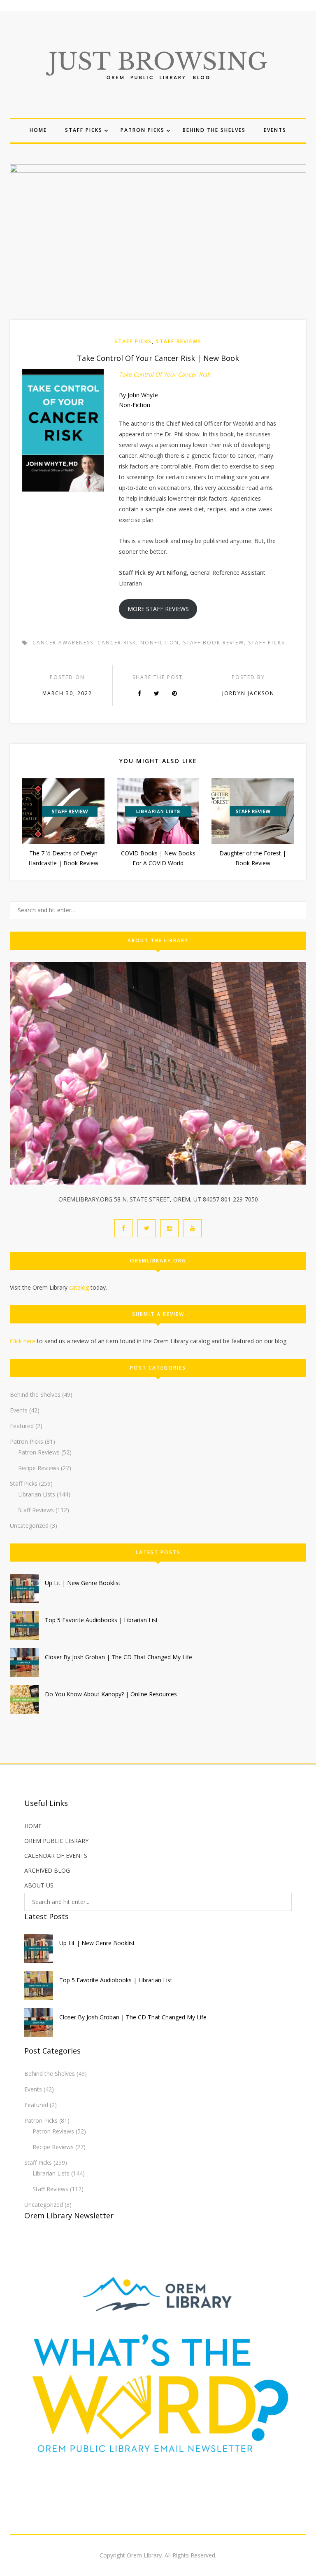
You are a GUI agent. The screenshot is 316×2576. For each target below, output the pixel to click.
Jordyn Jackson (248, 693)
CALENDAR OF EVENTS (56, 1856)
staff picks (266, 643)
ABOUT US (39, 1885)
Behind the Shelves (214, 130)
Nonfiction (160, 643)
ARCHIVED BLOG (47, 1870)
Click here (23, 1341)
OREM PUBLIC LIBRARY (56, 1841)
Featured (22, 1426)
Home (38, 130)
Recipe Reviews (39, 1468)
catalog (79, 1287)
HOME (33, 1826)
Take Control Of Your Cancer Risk (164, 374)
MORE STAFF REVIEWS (158, 609)
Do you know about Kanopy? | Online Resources (111, 1694)
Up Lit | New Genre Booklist (83, 1583)
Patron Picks (143, 130)
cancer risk (117, 643)
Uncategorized (29, 1526)
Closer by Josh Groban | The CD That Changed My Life (118, 1657)
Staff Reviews (179, 341)
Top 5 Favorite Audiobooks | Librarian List (101, 1620)
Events (275, 130)
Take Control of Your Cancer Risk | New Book (158, 358)
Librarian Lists (37, 1494)
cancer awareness (63, 643)
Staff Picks (84, 130)
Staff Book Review (214, 643)
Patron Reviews (39, 1452)
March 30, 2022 (67, 693)
